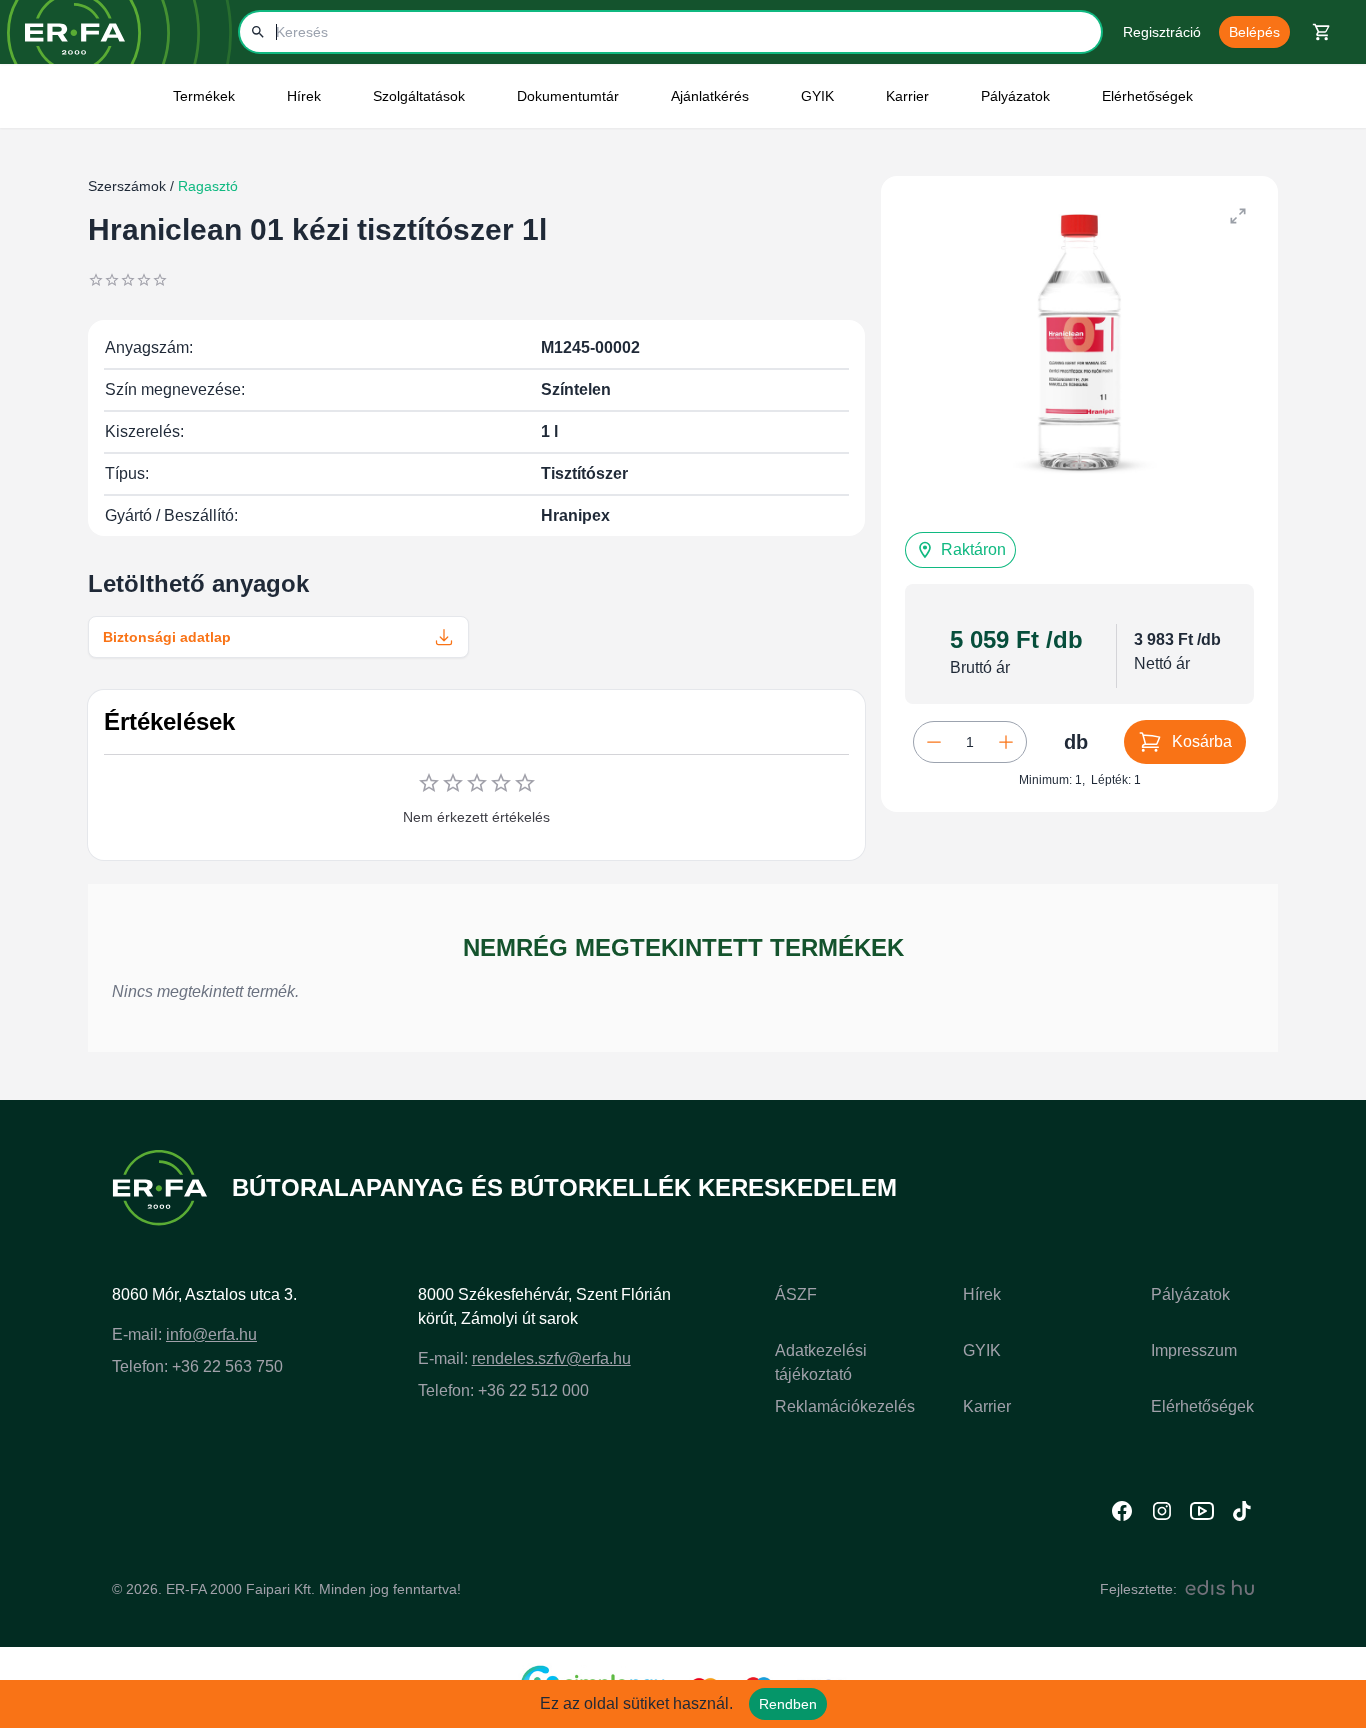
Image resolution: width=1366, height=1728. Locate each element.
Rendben (788, 1704)
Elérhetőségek (1147, 96)
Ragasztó (206, 186)
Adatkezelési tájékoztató (821, 1362)
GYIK (817, 96)
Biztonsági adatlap (167, 637)
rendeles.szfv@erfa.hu (551, 1358)
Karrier (987, 1406)
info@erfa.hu (211, 1334)
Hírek (982, 1294)
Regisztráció (1162, 32)
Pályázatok (1015, 96)
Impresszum (1194, 1350)
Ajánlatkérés (710, 96)
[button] (960, 550)
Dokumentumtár (568, 96)
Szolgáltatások (419, 96)
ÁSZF (796, 1294)
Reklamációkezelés (845, 1406)
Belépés (1254, 32)
